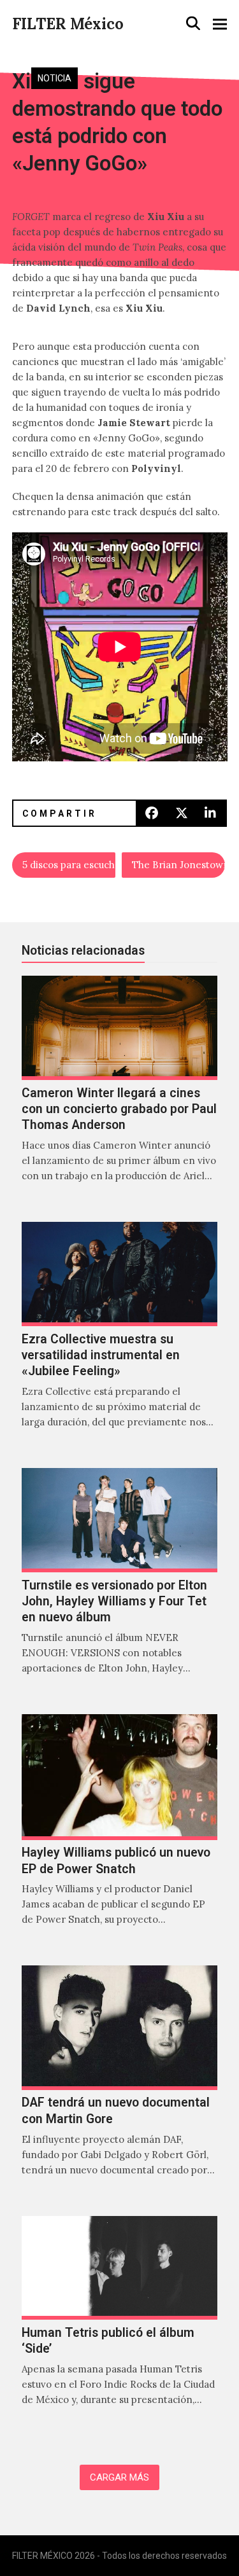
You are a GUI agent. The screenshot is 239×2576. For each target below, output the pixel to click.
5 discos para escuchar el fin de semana (69, 865)
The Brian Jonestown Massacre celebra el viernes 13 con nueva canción (178, 865)
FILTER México (68, 24)
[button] (193, 24)
